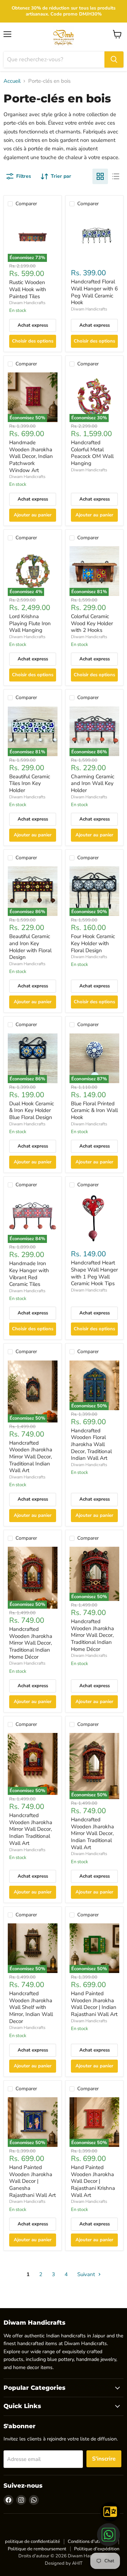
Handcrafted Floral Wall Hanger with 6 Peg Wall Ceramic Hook (94, 292)
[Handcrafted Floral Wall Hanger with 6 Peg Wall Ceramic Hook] (94, 237)
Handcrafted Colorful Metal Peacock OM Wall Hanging (92, 453)
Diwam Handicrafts (27, 303)
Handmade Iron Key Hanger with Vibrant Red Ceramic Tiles (29, 1274)
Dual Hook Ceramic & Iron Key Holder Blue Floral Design (32, 1110)
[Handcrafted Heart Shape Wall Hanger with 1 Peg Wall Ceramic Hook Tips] (94, 1218)
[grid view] (100, 176)
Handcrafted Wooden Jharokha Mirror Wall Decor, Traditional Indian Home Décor (31, 1643)
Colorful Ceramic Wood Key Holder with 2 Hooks (92, 623)
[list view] (116, 176)
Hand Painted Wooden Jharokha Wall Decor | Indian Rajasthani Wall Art (94, 2004)
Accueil (12, 81)
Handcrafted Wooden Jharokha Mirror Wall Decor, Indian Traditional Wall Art (31, 1829)
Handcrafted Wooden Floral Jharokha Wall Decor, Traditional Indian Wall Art (91, 1444)
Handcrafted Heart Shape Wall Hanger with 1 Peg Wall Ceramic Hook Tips (94, 1273)
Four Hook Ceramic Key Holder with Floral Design (93, 943)
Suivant (87, 2274)
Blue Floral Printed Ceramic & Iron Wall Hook (94, 1110)
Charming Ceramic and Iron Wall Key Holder (93, 783)
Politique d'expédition (97, 2549)
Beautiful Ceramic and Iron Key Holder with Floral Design (30, 947)
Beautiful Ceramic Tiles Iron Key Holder (30, 783)
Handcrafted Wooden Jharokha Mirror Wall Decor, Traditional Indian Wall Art (31, 1457)
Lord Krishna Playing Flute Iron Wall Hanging (30, 623)
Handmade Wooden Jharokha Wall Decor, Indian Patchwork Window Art (31, 456)
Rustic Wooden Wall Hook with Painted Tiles (28, 289)
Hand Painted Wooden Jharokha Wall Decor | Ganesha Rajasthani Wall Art (32, 2181)
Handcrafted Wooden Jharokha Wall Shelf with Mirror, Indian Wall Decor (31, 2007)
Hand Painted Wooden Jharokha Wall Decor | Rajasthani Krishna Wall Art (93, 2181)
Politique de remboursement (37, 2549)
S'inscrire (104, 2459)
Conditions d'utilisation (91, 2542)
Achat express (33, 325)
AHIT (77, 2563)
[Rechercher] (114, 59)
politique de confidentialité (32, 2542)
